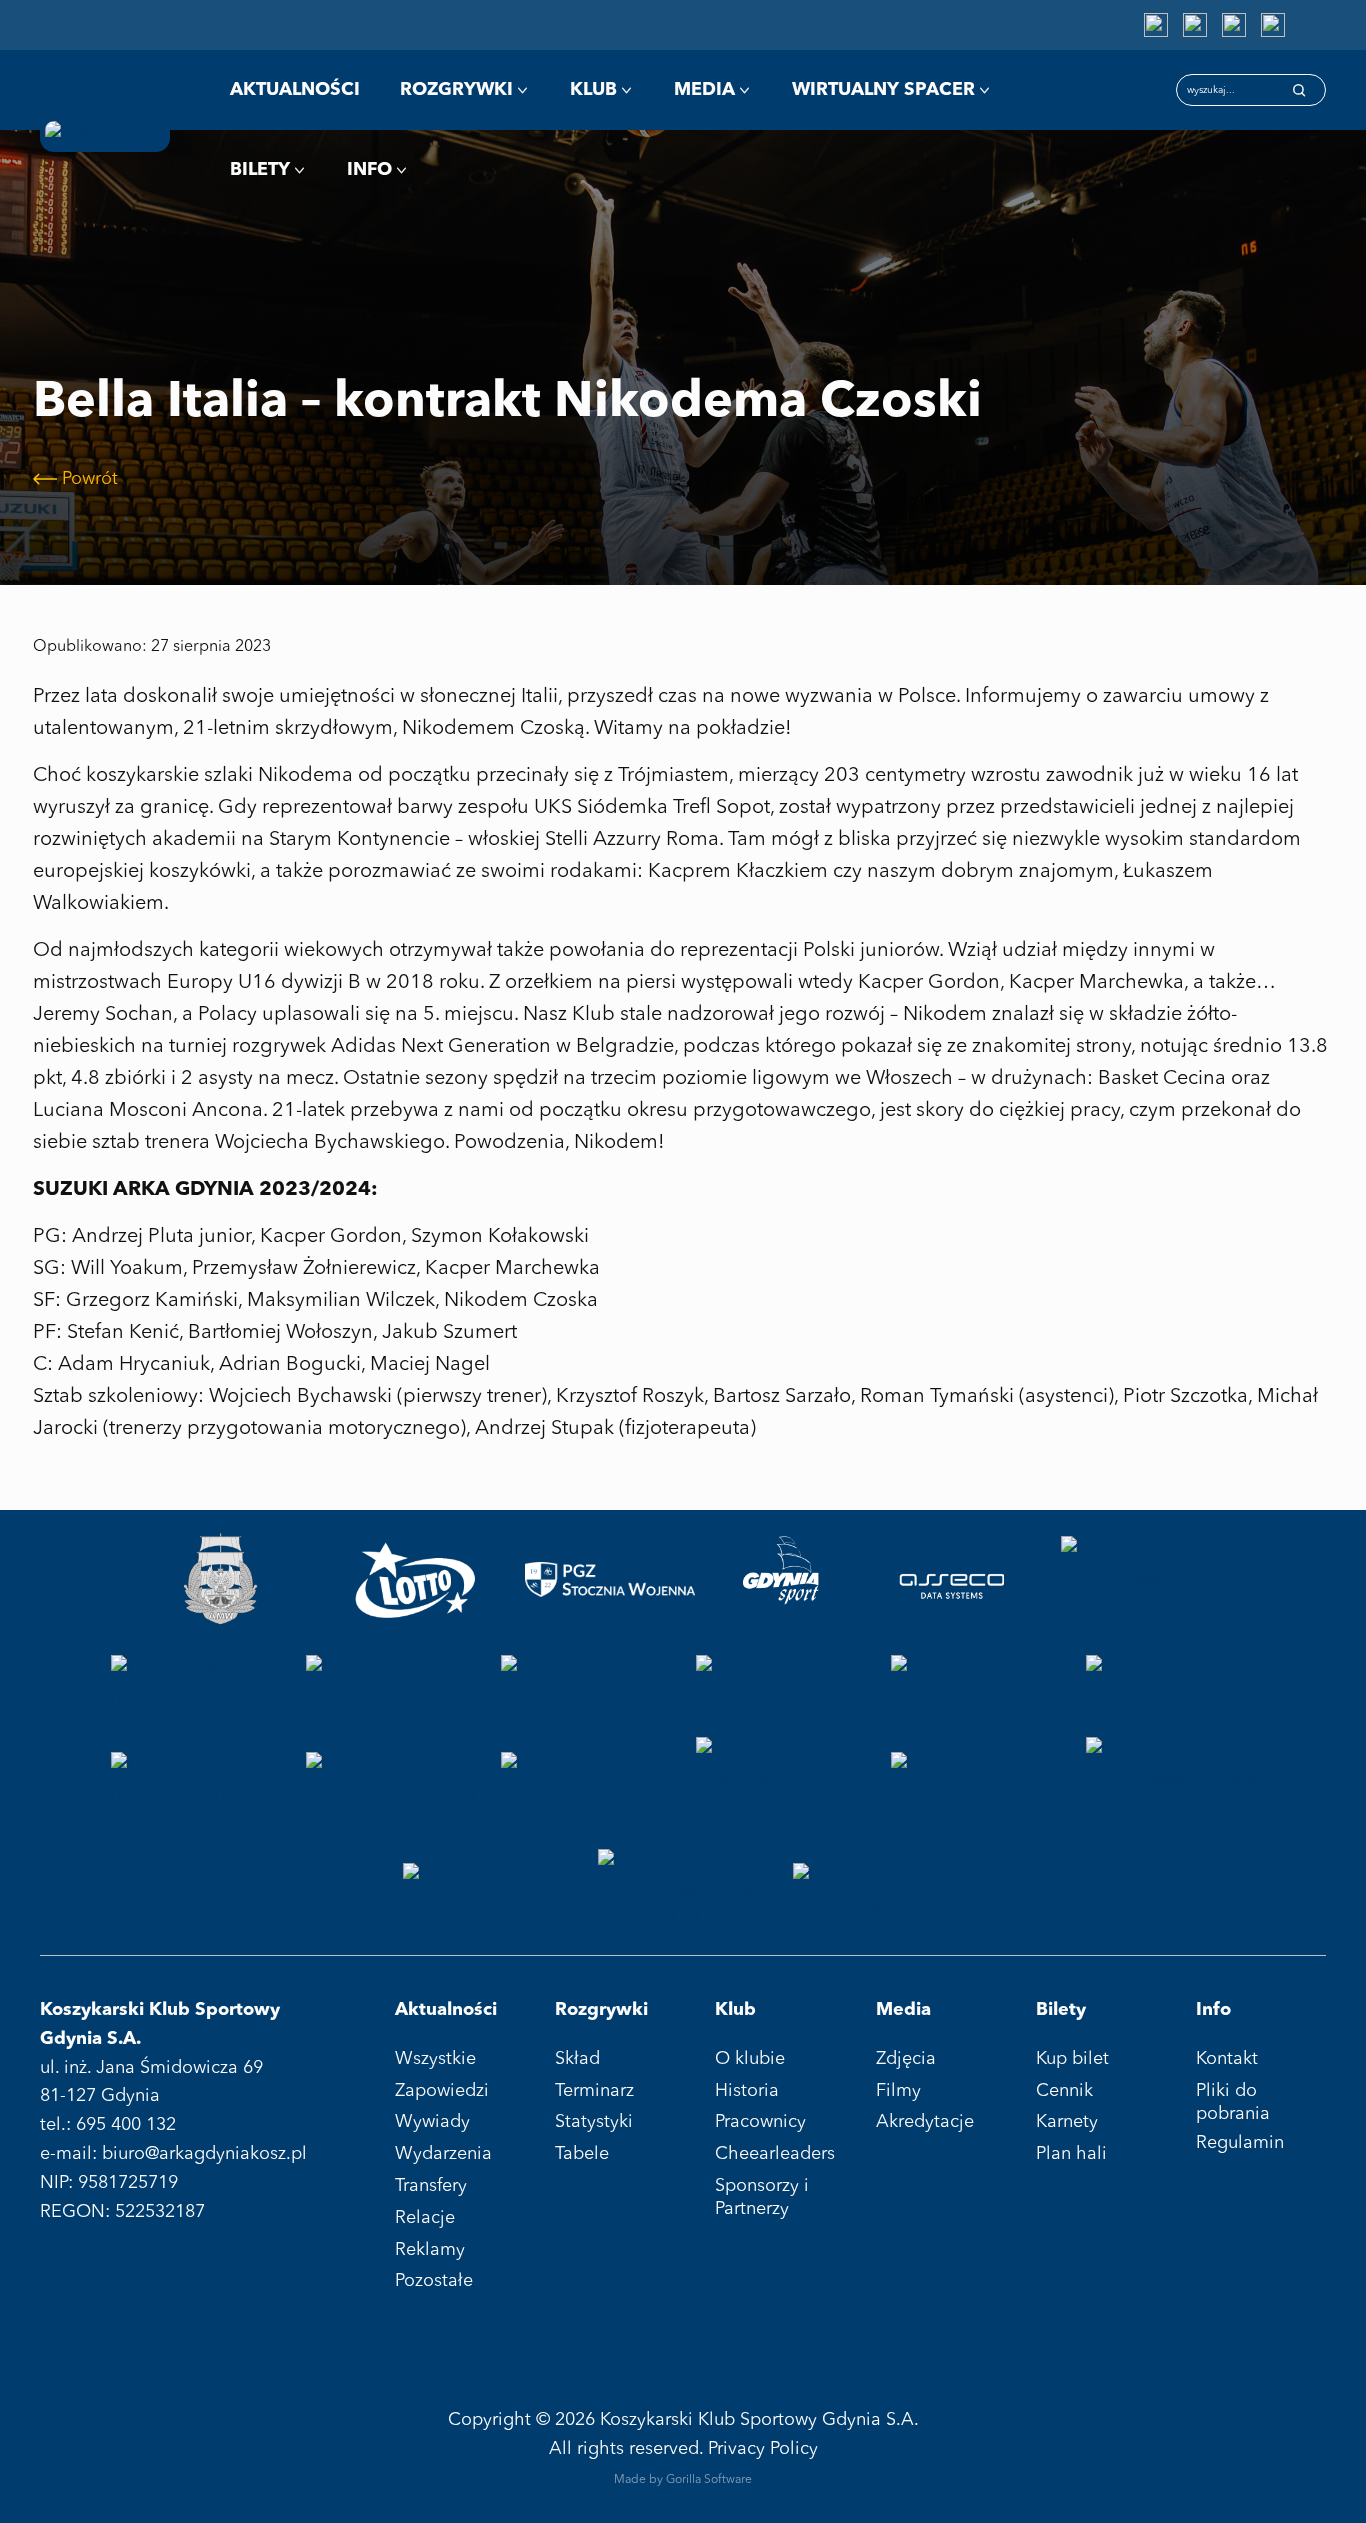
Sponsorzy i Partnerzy (762, 2197)
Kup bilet (1072, 2059)
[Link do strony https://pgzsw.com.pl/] (610, 1580)
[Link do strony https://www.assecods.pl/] (951, 1580)
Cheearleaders (775, 2154)
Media (704, 90)
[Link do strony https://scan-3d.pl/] (1171, 1684)
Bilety (260, 170)
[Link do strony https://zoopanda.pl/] (488, 1892)
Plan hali (1071, 2154)
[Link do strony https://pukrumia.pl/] (878, 1892)
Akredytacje (925, 2122)
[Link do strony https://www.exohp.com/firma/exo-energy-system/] (1171, 1780)
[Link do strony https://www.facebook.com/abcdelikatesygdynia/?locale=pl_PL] (683, 1892)
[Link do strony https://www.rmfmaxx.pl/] (586, 1684)
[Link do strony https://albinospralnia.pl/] (391, 1684)
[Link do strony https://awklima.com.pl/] (976, 1780)
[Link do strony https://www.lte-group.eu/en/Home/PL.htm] (1146, 1580)
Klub (593, 90)
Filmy (898, 2091)
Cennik (1064, 2091)
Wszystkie (435, 2059)
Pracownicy (760, 2122)
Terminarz (594, 2091)
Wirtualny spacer (883, 90)
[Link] (1156, 25)
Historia (747, 2091)
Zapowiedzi (442, 2091)
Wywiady (432, 2122)
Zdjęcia (906, 2059)
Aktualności (295, 90)
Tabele (582, 2154)
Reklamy (430, 2250)
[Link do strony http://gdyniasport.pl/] (781, 1580)
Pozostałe (434, 2281)
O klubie (750, 2059)
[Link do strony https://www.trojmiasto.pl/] (781, 1684)
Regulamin (1240, 2143)
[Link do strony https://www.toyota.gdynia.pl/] (196, 1684)
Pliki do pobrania (1233, 2102)
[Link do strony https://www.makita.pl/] (391, 1780)
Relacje (425, 2218)
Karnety (1067, 2122)
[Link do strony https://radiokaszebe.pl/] (976, 1684)
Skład (577, 2059)
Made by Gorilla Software (683, 2480)
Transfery (431, 2186)
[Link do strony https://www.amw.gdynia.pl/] (220, 1580)
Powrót (90, 479)
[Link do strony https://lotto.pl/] (415, 1580)
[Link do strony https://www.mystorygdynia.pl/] (196, 1780)
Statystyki (594, 2122)
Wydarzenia (443, 2154)
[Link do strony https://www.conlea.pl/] (586, 1780)
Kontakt (1227, 2059)
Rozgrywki (456, 90)
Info (369, 170)
